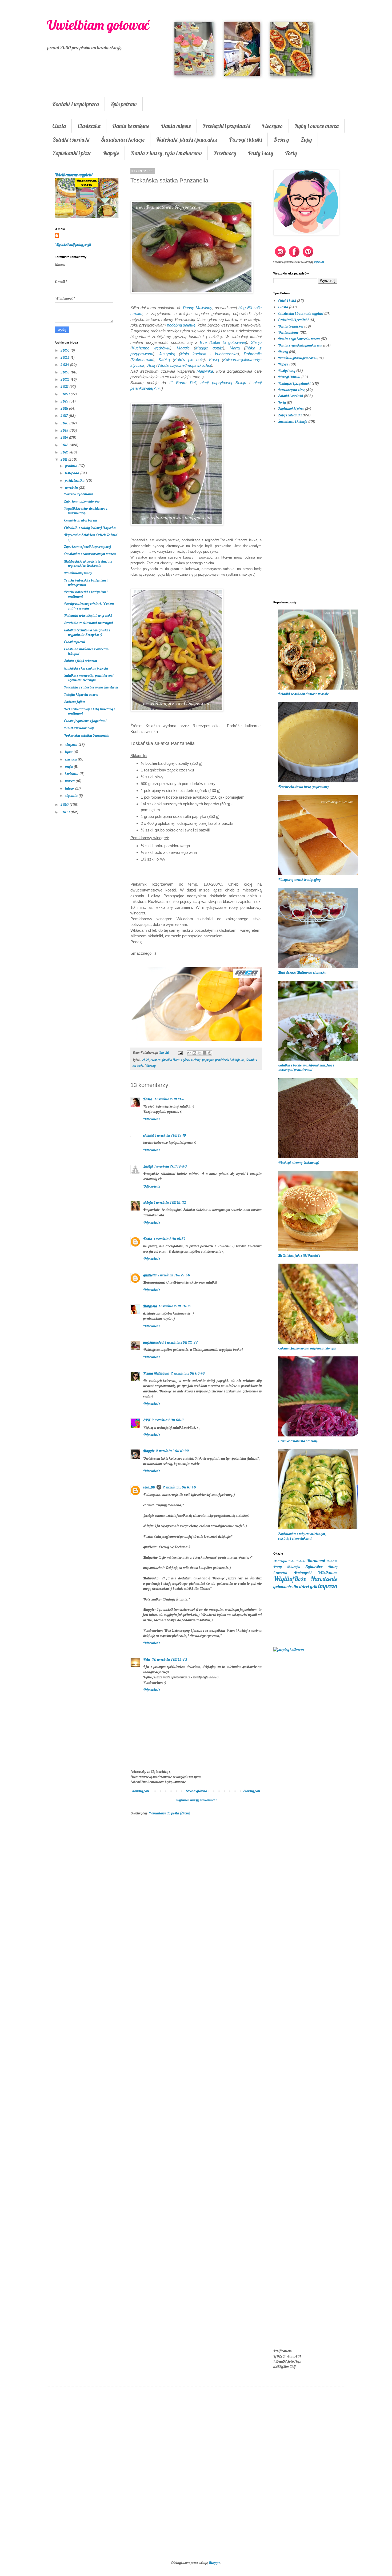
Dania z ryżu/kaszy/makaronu (300, 345)
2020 (65, 394)
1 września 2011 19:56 (174, 1275)
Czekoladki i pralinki (293, 320)
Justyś (148, 1166)
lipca (69, 752)
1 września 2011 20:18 (175, 1306)
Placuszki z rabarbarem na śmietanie (91, 687)
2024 (65, 365)
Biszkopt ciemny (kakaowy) (299, 1162)
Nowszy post (141, 1791)
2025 (65, 357)
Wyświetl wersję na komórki (196, 1800)
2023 (65, 372)
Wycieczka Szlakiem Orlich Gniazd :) (91, 537)
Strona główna (196, 1791)
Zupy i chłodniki (290, 415)
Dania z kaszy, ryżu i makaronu (166, 153)
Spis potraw (124, 104)
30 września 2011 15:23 (169, 1659)
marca (70, 781)
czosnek (156, 1060)
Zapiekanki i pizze (72, 153)
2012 (65, 452)
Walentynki (303, 1573)
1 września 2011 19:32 (170, 1203)
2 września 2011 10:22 (173, 1451)
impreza (328, 1586)
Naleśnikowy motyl (78, 573)
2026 (65, 350)
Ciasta (59, 126)
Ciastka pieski (75, 642)
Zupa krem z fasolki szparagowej (87, 547)
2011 (64, 459)
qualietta (150, 1275)
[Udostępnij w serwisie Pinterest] (210, 1053)
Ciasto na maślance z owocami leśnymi (87, 651)
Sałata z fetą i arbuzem (81, 661)
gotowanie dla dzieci (291, 1586)
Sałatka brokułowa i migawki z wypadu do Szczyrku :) (87, 632)
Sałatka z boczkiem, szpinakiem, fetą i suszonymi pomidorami (306, 1067)
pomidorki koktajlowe (230, 1060)
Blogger (214, 2563)
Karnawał (316, 1561)
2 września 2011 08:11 (168, 1420)
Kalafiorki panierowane (81, 694)
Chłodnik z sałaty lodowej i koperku (90, 528)
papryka (208, 1060)
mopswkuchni (153, 1342)
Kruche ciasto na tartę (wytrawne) (303, 787)
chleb (146, 1060)
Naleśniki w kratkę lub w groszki (88, 615)
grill (314, 1586)
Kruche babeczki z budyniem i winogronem (86, 582)
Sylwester (314, 1566)
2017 (65, 416)
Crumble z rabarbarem (81, 520)
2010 (65, 805)
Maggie (149, 1451)
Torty (291, 153)
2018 (65, 408)
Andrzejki (280, 1561)
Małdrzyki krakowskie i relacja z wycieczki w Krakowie (88, 564)
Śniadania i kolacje (123, 140)
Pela (147, 1659)
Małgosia (150, 1306)
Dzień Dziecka (297, 1561)
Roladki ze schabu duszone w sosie (303, 694)
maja (69, 766)
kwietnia (72, 774)
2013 (65, 445)
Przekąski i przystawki (226, 126)
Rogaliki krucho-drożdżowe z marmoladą (86, 511)
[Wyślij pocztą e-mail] (189, 1053)
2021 (65, 387)
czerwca (71, 759)
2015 (65, 430)
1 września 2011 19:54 (170, 1239)
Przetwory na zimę (291, 390)
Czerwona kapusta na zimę (298, 1441)
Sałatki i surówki (71, 140)
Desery (281, 140)
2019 (65, 401)
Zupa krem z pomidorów (82, 501)
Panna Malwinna (156, 1373)
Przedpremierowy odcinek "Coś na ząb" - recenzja (89, 606)
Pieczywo (272, 126)
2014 (65, 437)
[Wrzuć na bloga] (194, 1053)
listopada (73, 473)
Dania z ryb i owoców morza (299, 339)
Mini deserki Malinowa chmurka (302, 972)
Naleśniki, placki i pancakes (187, 140)
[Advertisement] (196, 1907)
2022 (65, 379)
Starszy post (252, 1791)
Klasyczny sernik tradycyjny (299, 879)
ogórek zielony (191, 1060)
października (75, 480)
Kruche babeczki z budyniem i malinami (86, 594)
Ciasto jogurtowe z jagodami (85, 721)
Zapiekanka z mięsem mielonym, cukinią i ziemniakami (302, 1536)
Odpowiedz (152, 1119)
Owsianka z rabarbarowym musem (90, 554)
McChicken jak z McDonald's (299, 1255)
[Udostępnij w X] (199, 1053)
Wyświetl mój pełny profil (73, 245)
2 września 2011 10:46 (179, 1487)
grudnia (72, 466)
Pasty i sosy (261, 153)
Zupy (306, 140)
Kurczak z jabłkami (78, 494)
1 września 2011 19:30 (171, 1166)
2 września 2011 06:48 (188, 1373)
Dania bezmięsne (131, 126)
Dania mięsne (176, 126)
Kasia (148, 1099)
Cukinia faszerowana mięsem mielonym (307, 1348)
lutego (70, 788)
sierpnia (72, 744)
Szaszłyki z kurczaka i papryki (86, 668)
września (72, 488)
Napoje (111, 153)
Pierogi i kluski (245, 140)
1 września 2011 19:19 (171, 1135)
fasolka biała (171, 1060)
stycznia (72, 795)
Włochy (150, 1065)
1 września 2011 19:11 (169, 1099)
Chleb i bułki (287, 301)
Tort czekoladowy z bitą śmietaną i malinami (89, 711)
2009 (65, 812)
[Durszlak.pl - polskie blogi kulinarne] (289, 1650)
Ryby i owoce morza (317, 126)
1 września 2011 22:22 (181, 1342)
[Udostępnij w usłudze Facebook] (205, 1053)
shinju (148, 1203)
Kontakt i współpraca (76, 104)
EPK (147, 1420)
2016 (65, 423)
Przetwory (225, 153)
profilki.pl (319, 262)
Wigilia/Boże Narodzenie (305, 1579)
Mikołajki (293, 1567)
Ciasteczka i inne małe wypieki (301, 313)
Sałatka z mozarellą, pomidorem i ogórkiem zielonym (89, 678)
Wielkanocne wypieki (73, 175)
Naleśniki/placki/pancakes (297, 358)
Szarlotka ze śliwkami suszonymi (88, 623)
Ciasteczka (89, 126)
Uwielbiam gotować (98, 25)
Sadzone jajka (74, 702)
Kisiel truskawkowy (79, 728)
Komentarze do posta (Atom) (170, 1813)
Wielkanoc (328, 1572)
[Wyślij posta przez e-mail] (180, 1053)
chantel (148, 1135)
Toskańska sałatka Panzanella (87, 735)
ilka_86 (149, 1487)
